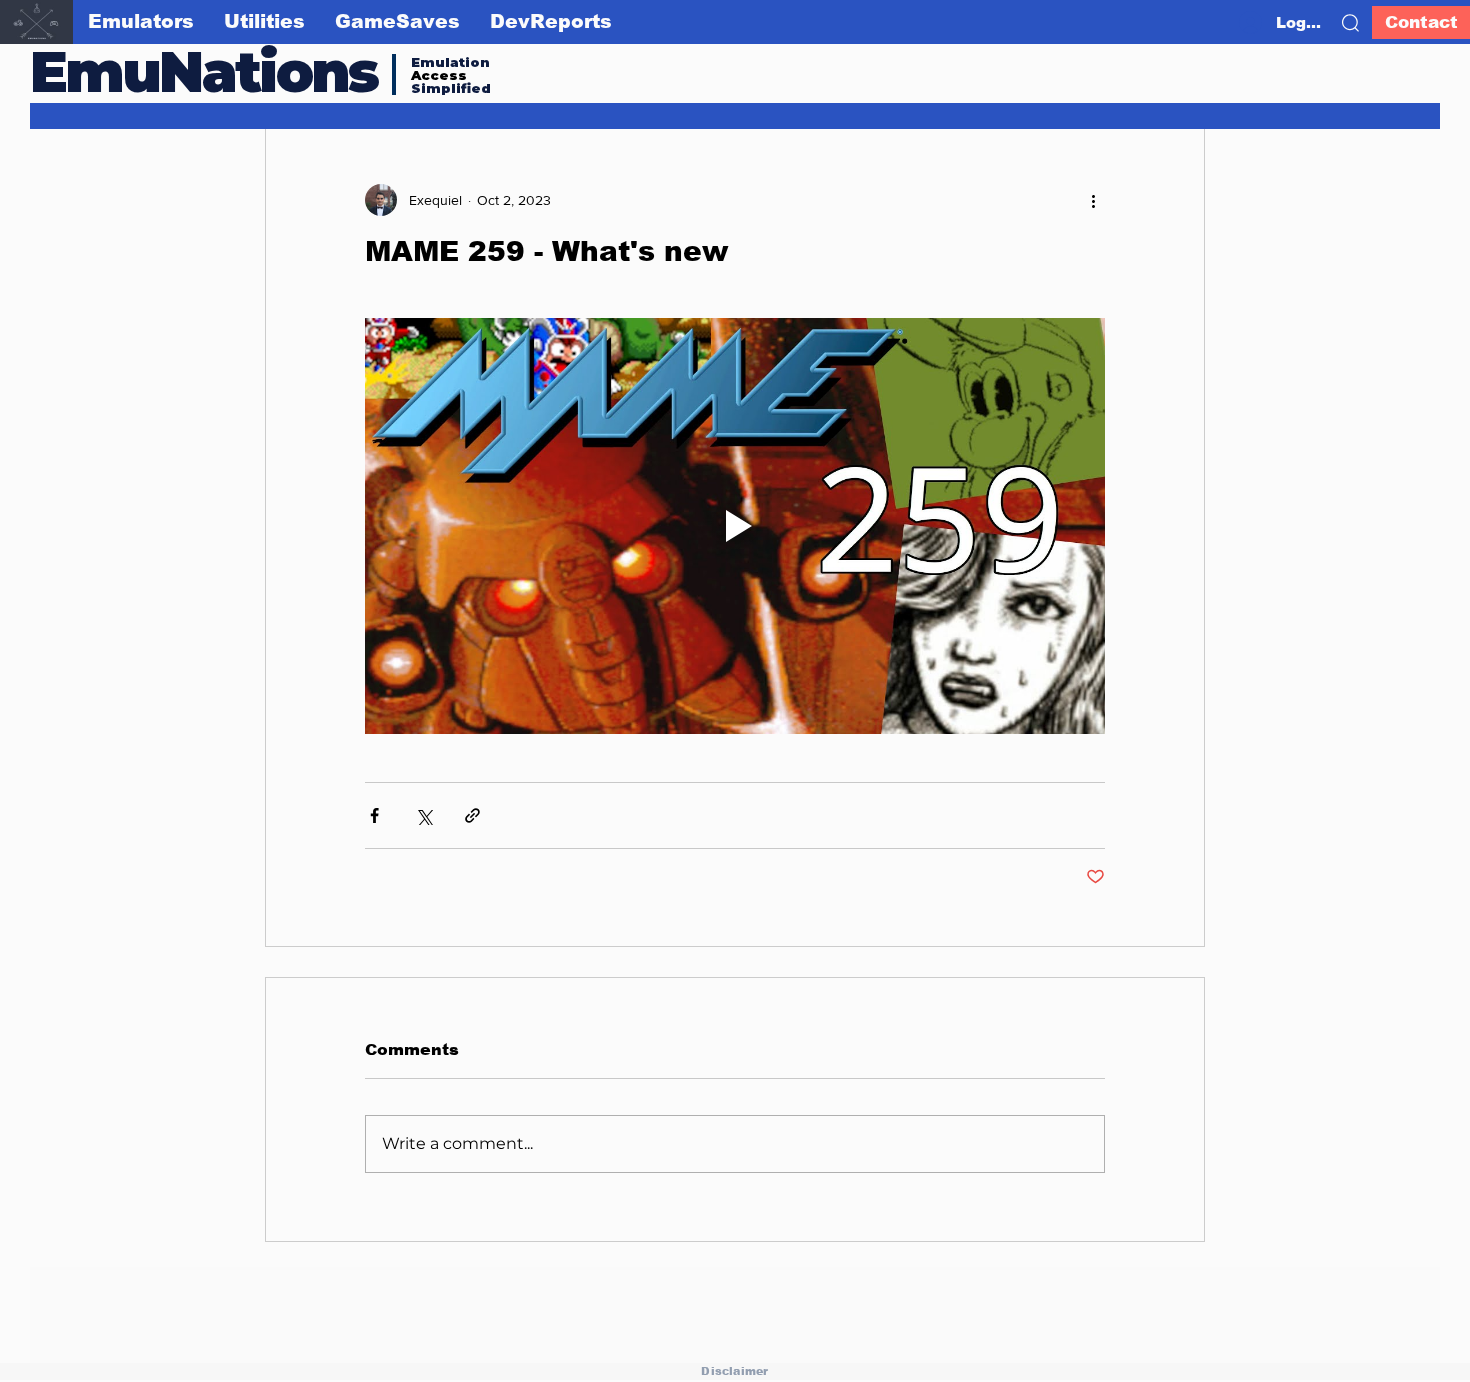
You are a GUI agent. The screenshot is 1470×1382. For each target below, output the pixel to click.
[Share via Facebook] (374, 815)
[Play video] (735, 526)
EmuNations (204, 71)
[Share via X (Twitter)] (423, 815)
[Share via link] (472, 815)
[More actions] (1093, 200)
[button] (1350, 23)
